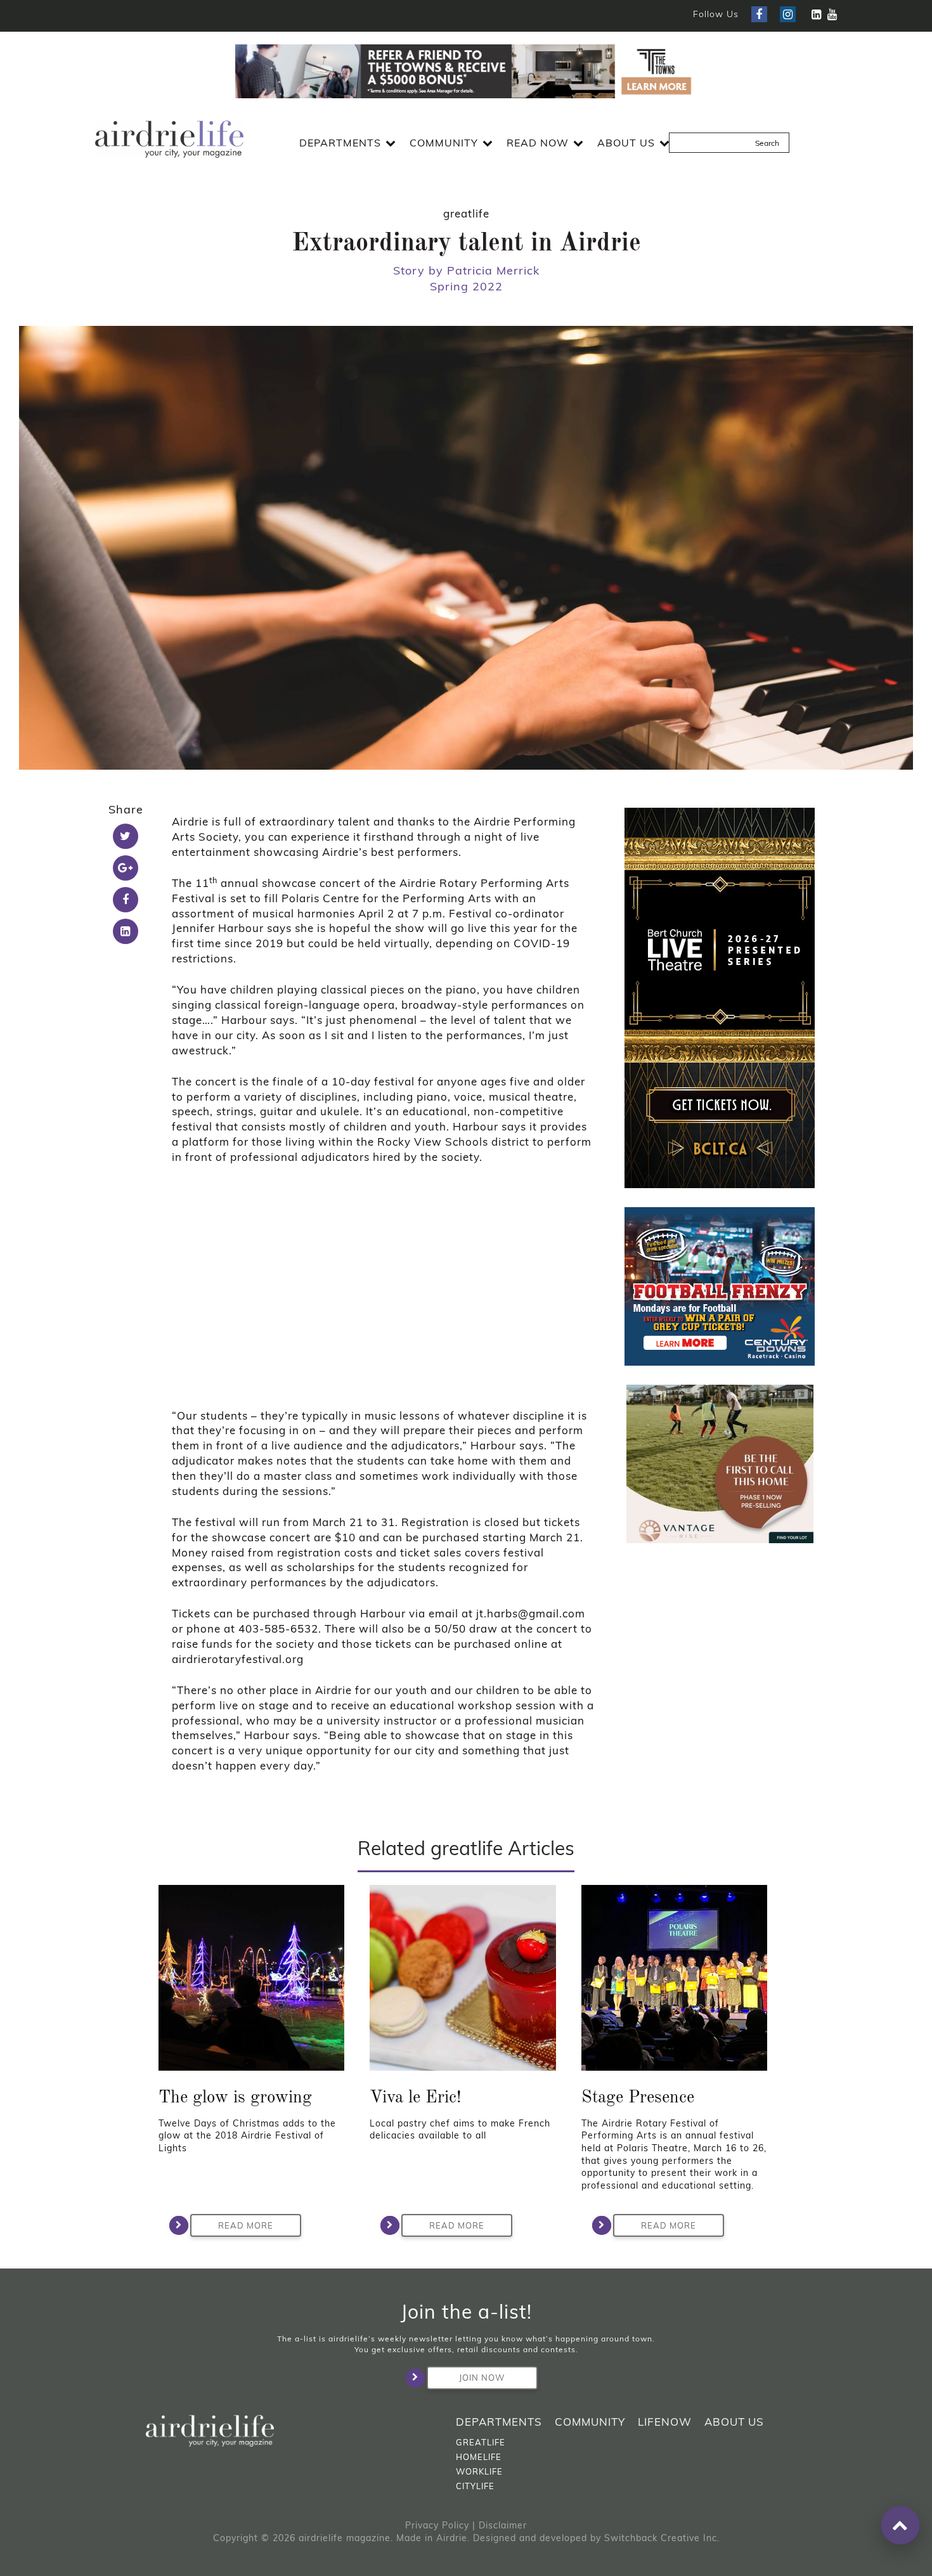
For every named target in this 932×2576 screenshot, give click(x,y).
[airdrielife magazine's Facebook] (759, 14)
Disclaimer (503, 2525)
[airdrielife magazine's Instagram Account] (788, 14)
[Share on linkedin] (126, 931)
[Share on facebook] (126, 900)
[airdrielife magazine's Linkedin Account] (816, 14)
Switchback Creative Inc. (662, 2538)
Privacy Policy (437, 2525)
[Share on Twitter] (126, 836)
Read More (246, 2225)
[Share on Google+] (126, 868)
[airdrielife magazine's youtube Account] (832, 14)
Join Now (482, 2378)
